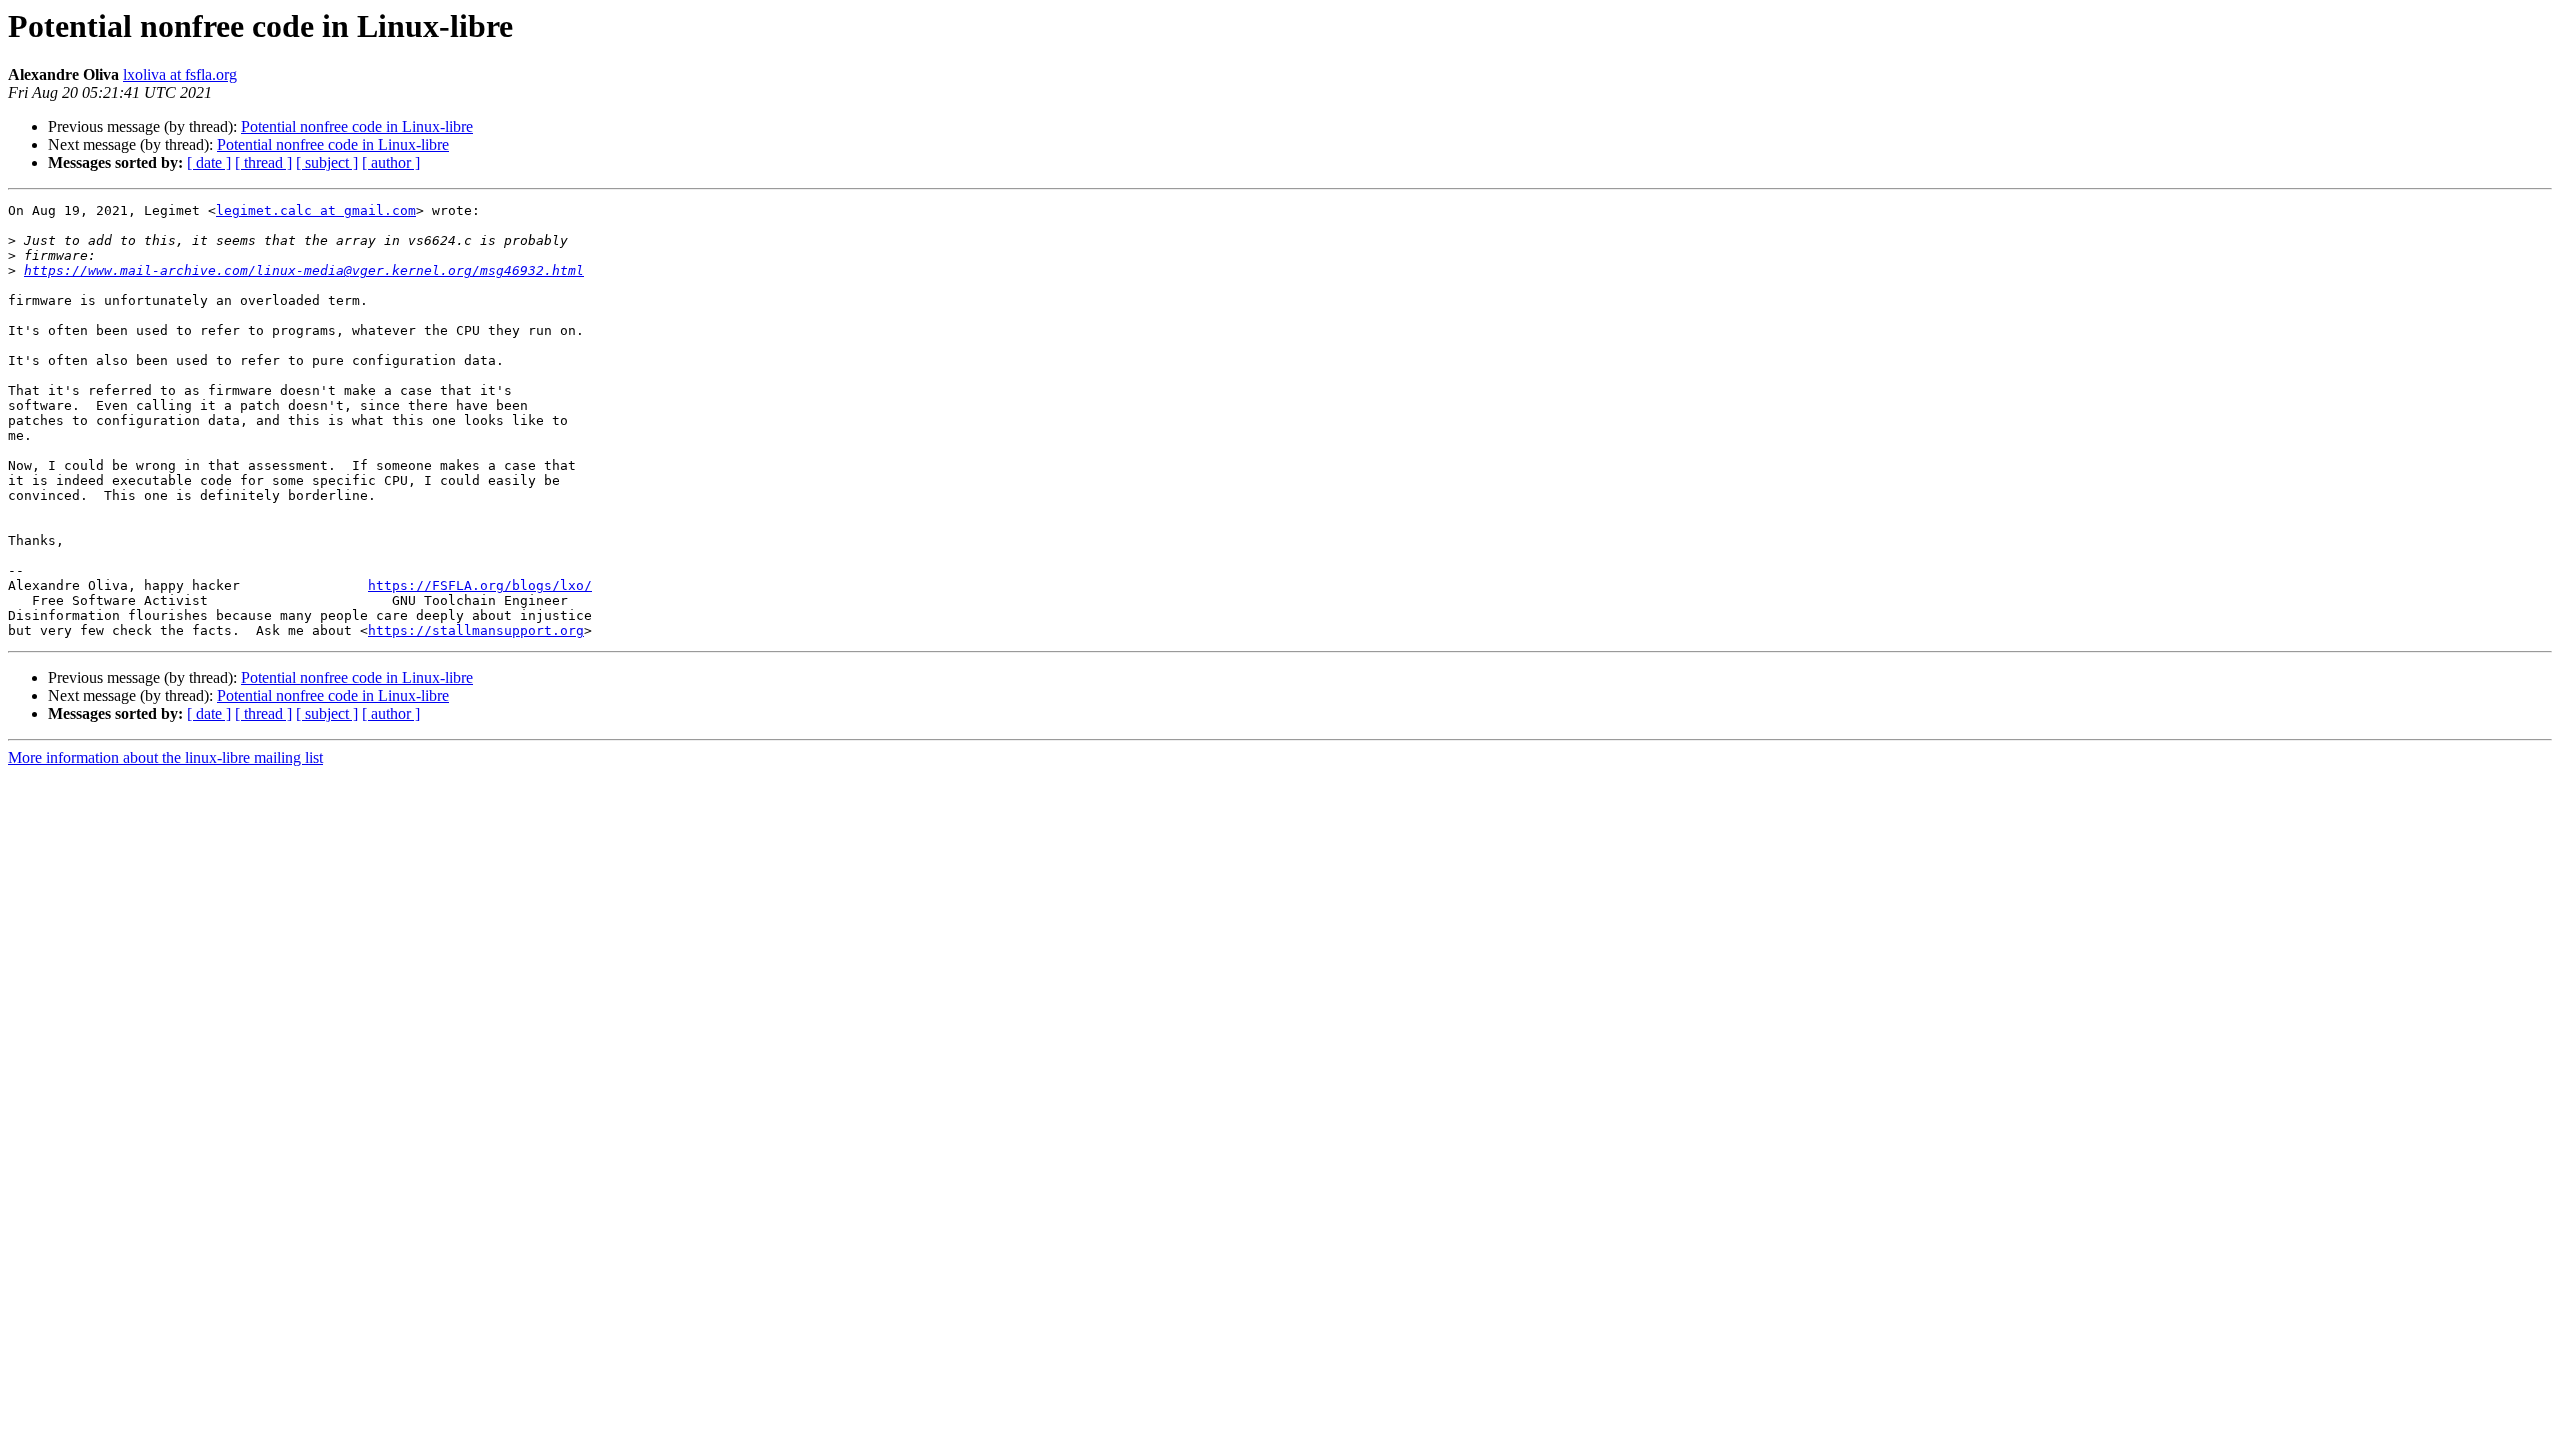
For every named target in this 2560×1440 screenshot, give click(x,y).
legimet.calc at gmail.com (316, 210)
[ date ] (209, 162)
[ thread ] (263, 162)
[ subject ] (327, 162)
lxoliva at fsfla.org (180, 74)
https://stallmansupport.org (476, 630)
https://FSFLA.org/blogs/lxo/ (480, 585)
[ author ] (391, 162)
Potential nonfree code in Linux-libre (357, 126)
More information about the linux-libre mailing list (165, 757)
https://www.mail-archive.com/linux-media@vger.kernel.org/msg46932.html (304, 270)
